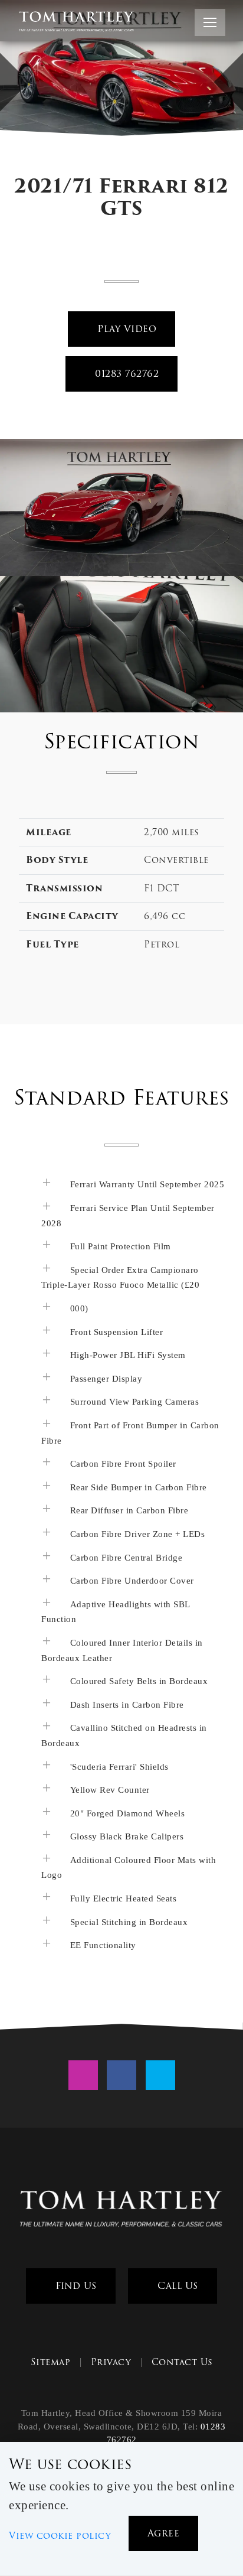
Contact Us (182, 2362)
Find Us (75, 2286)
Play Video (126, 329)
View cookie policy (60, 2536)
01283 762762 (126, 374)
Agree (164, 2533)
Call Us (176, 2286)
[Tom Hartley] (121, 2210)
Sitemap (51, 2362)
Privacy (111, 2362)
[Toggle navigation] (210, 22)
